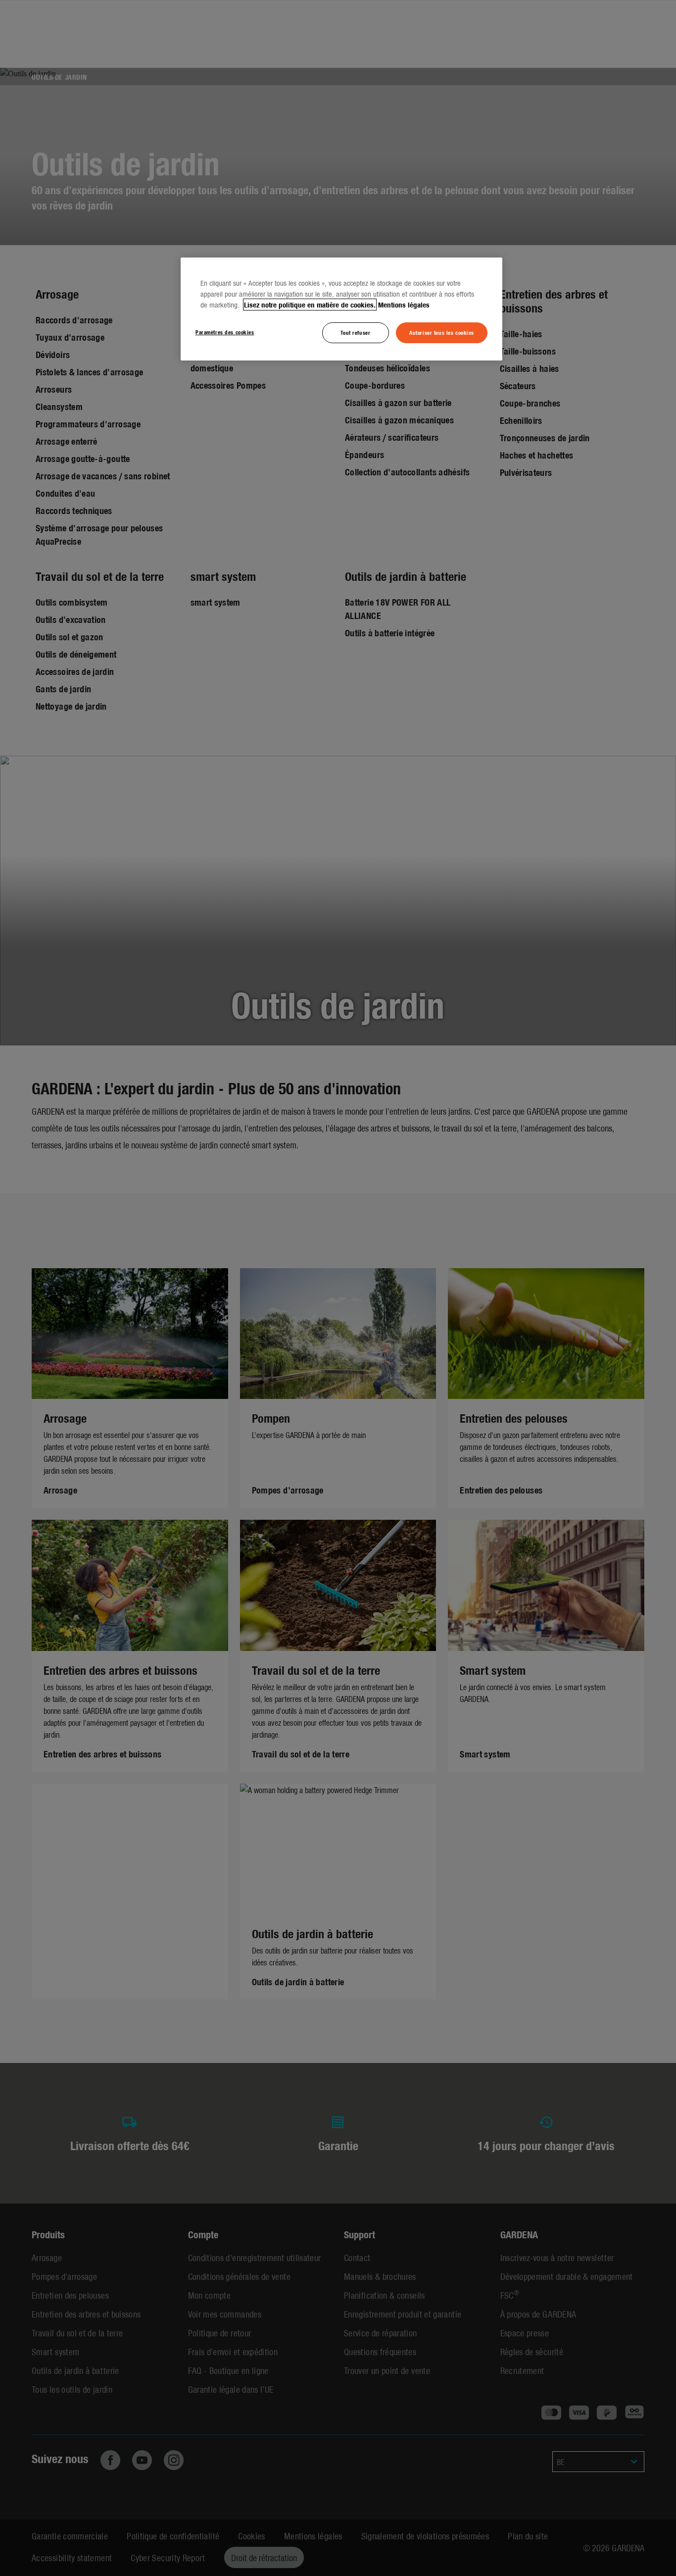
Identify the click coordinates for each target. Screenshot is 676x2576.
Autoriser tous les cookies (442, 332)
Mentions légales (404, 305)
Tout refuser (355, 332)
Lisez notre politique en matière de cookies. (310, 305)
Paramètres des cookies (225, 332)
